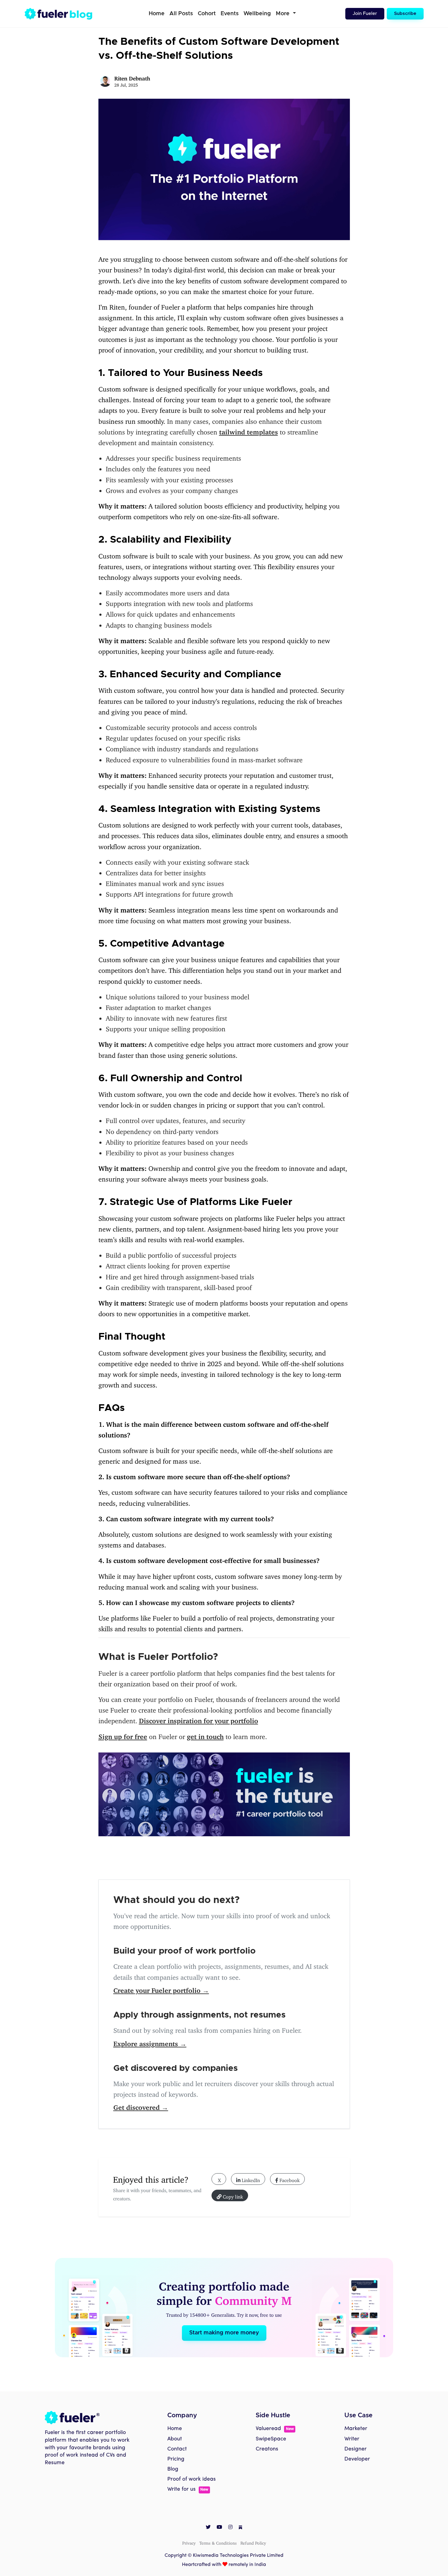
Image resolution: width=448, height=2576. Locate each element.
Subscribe (405, 14)
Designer (356, 2449)
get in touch (205, 1735)
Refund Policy (253, 2542)
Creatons (267, 2449)
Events (230, 14)
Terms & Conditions (218, 2542)
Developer (357, 2459)
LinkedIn (250, 2179)
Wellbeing (257, 14)
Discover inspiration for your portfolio (199, 1719)
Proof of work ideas (192, 2479)
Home (157, 14)
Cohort (207, 14)
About (175, 2439)
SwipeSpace (271, 2439)
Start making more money (224, 2333)
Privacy (189, 2542)
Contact (177, 2449)
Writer (352, 2439)
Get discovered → (141, 2106)
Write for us (188, 2489)
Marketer (356, 2429)
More (283, 14)
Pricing (176, 2459)
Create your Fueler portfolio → (161, 1989)
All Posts (181, 14)
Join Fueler (365, 14)
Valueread (275, 2429)
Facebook (289, 2179)
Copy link (232, 2195)
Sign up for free (123, 1735)
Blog (173, 2469)
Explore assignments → (150, 2042)
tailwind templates (249, 430)
